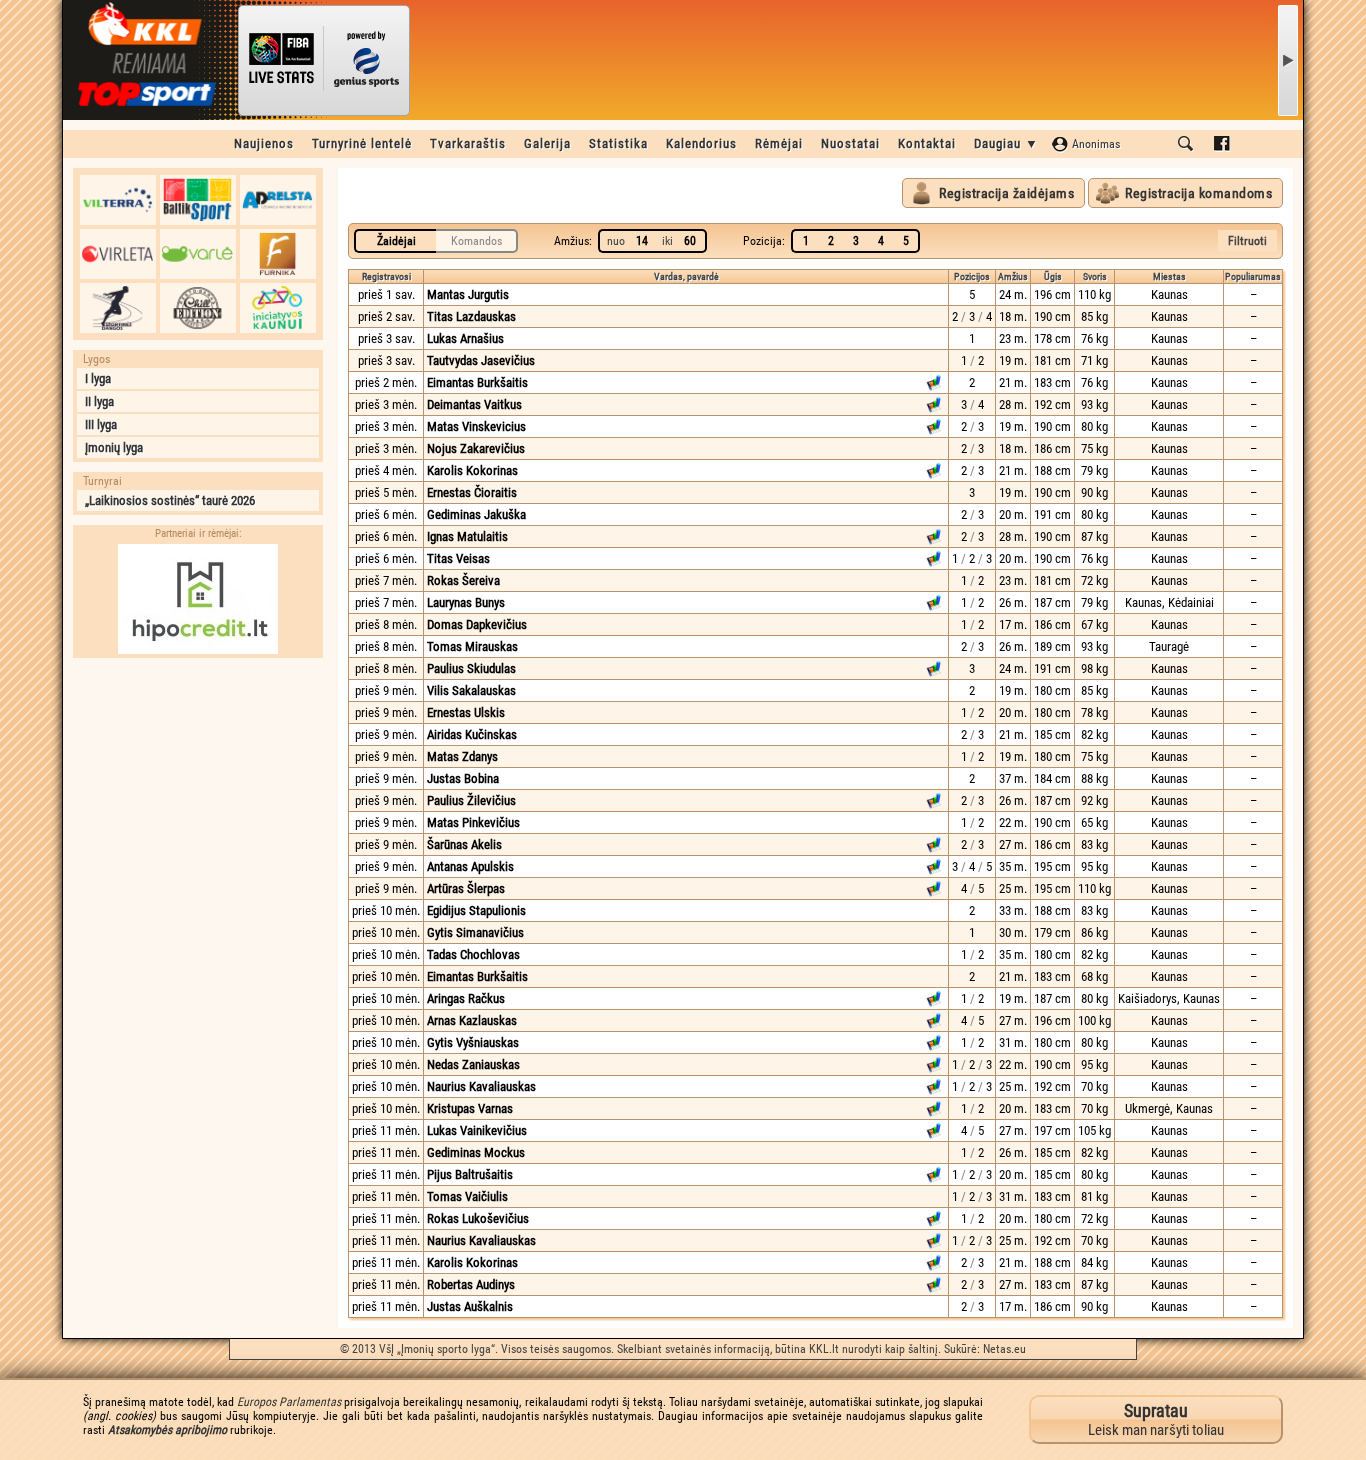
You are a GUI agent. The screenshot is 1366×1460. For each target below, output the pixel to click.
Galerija (547, 143)
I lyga (98, 378)
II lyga (99, 401)
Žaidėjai (396, 241)
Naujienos (264, 143)
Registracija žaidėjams (1006, 193)
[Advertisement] (198, 793)
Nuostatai (850, 143)
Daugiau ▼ (1006, 143)
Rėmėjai (779, 143)
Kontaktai (927, 143)
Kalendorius (701, 143)
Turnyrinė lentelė (362, 143)
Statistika (618, 143)
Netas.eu (1004, 1349)
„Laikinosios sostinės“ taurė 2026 (170, 500)
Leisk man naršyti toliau (1156, 1419)
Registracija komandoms (1198, 193)
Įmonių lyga (114, 447)
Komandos (476, 241)
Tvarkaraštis (468, 143)
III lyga (101, 424)
